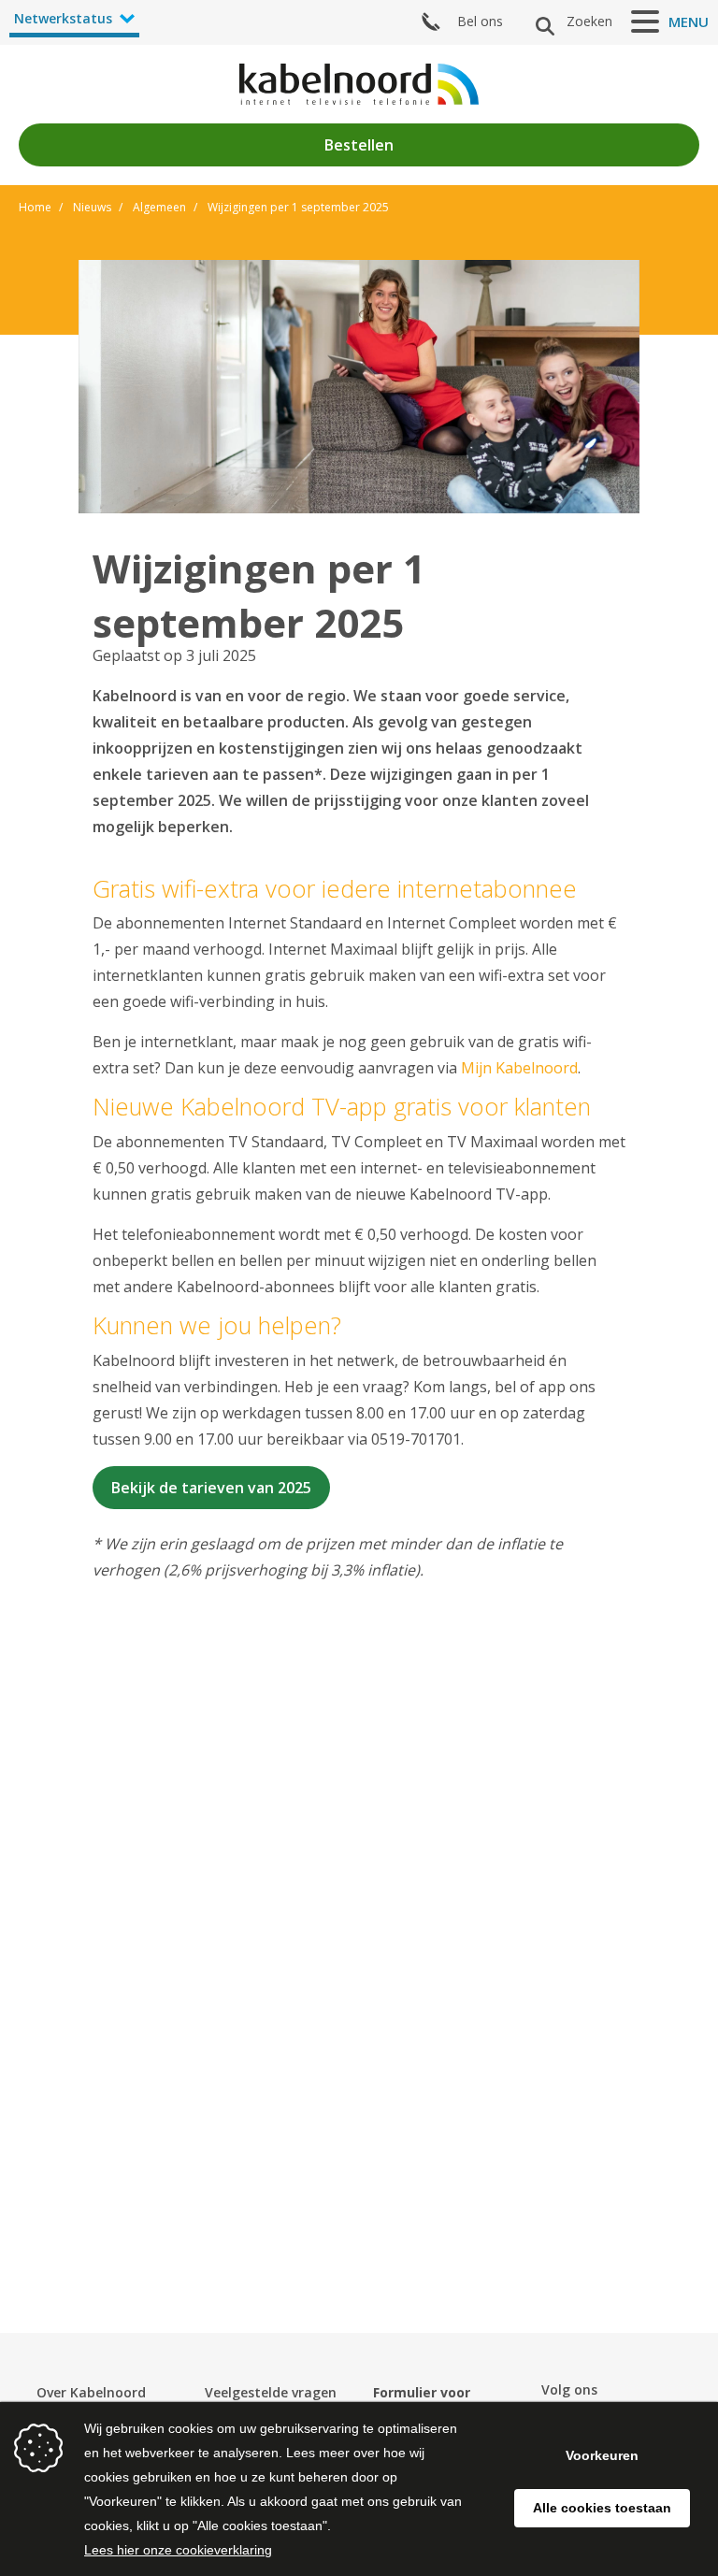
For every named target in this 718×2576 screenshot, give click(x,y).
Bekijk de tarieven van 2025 (211, 1488)
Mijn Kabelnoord (519, 1068)
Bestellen (359, 145)
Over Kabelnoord (91, 2392)
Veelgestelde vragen (271, 2392)
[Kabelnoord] (359, 84)
